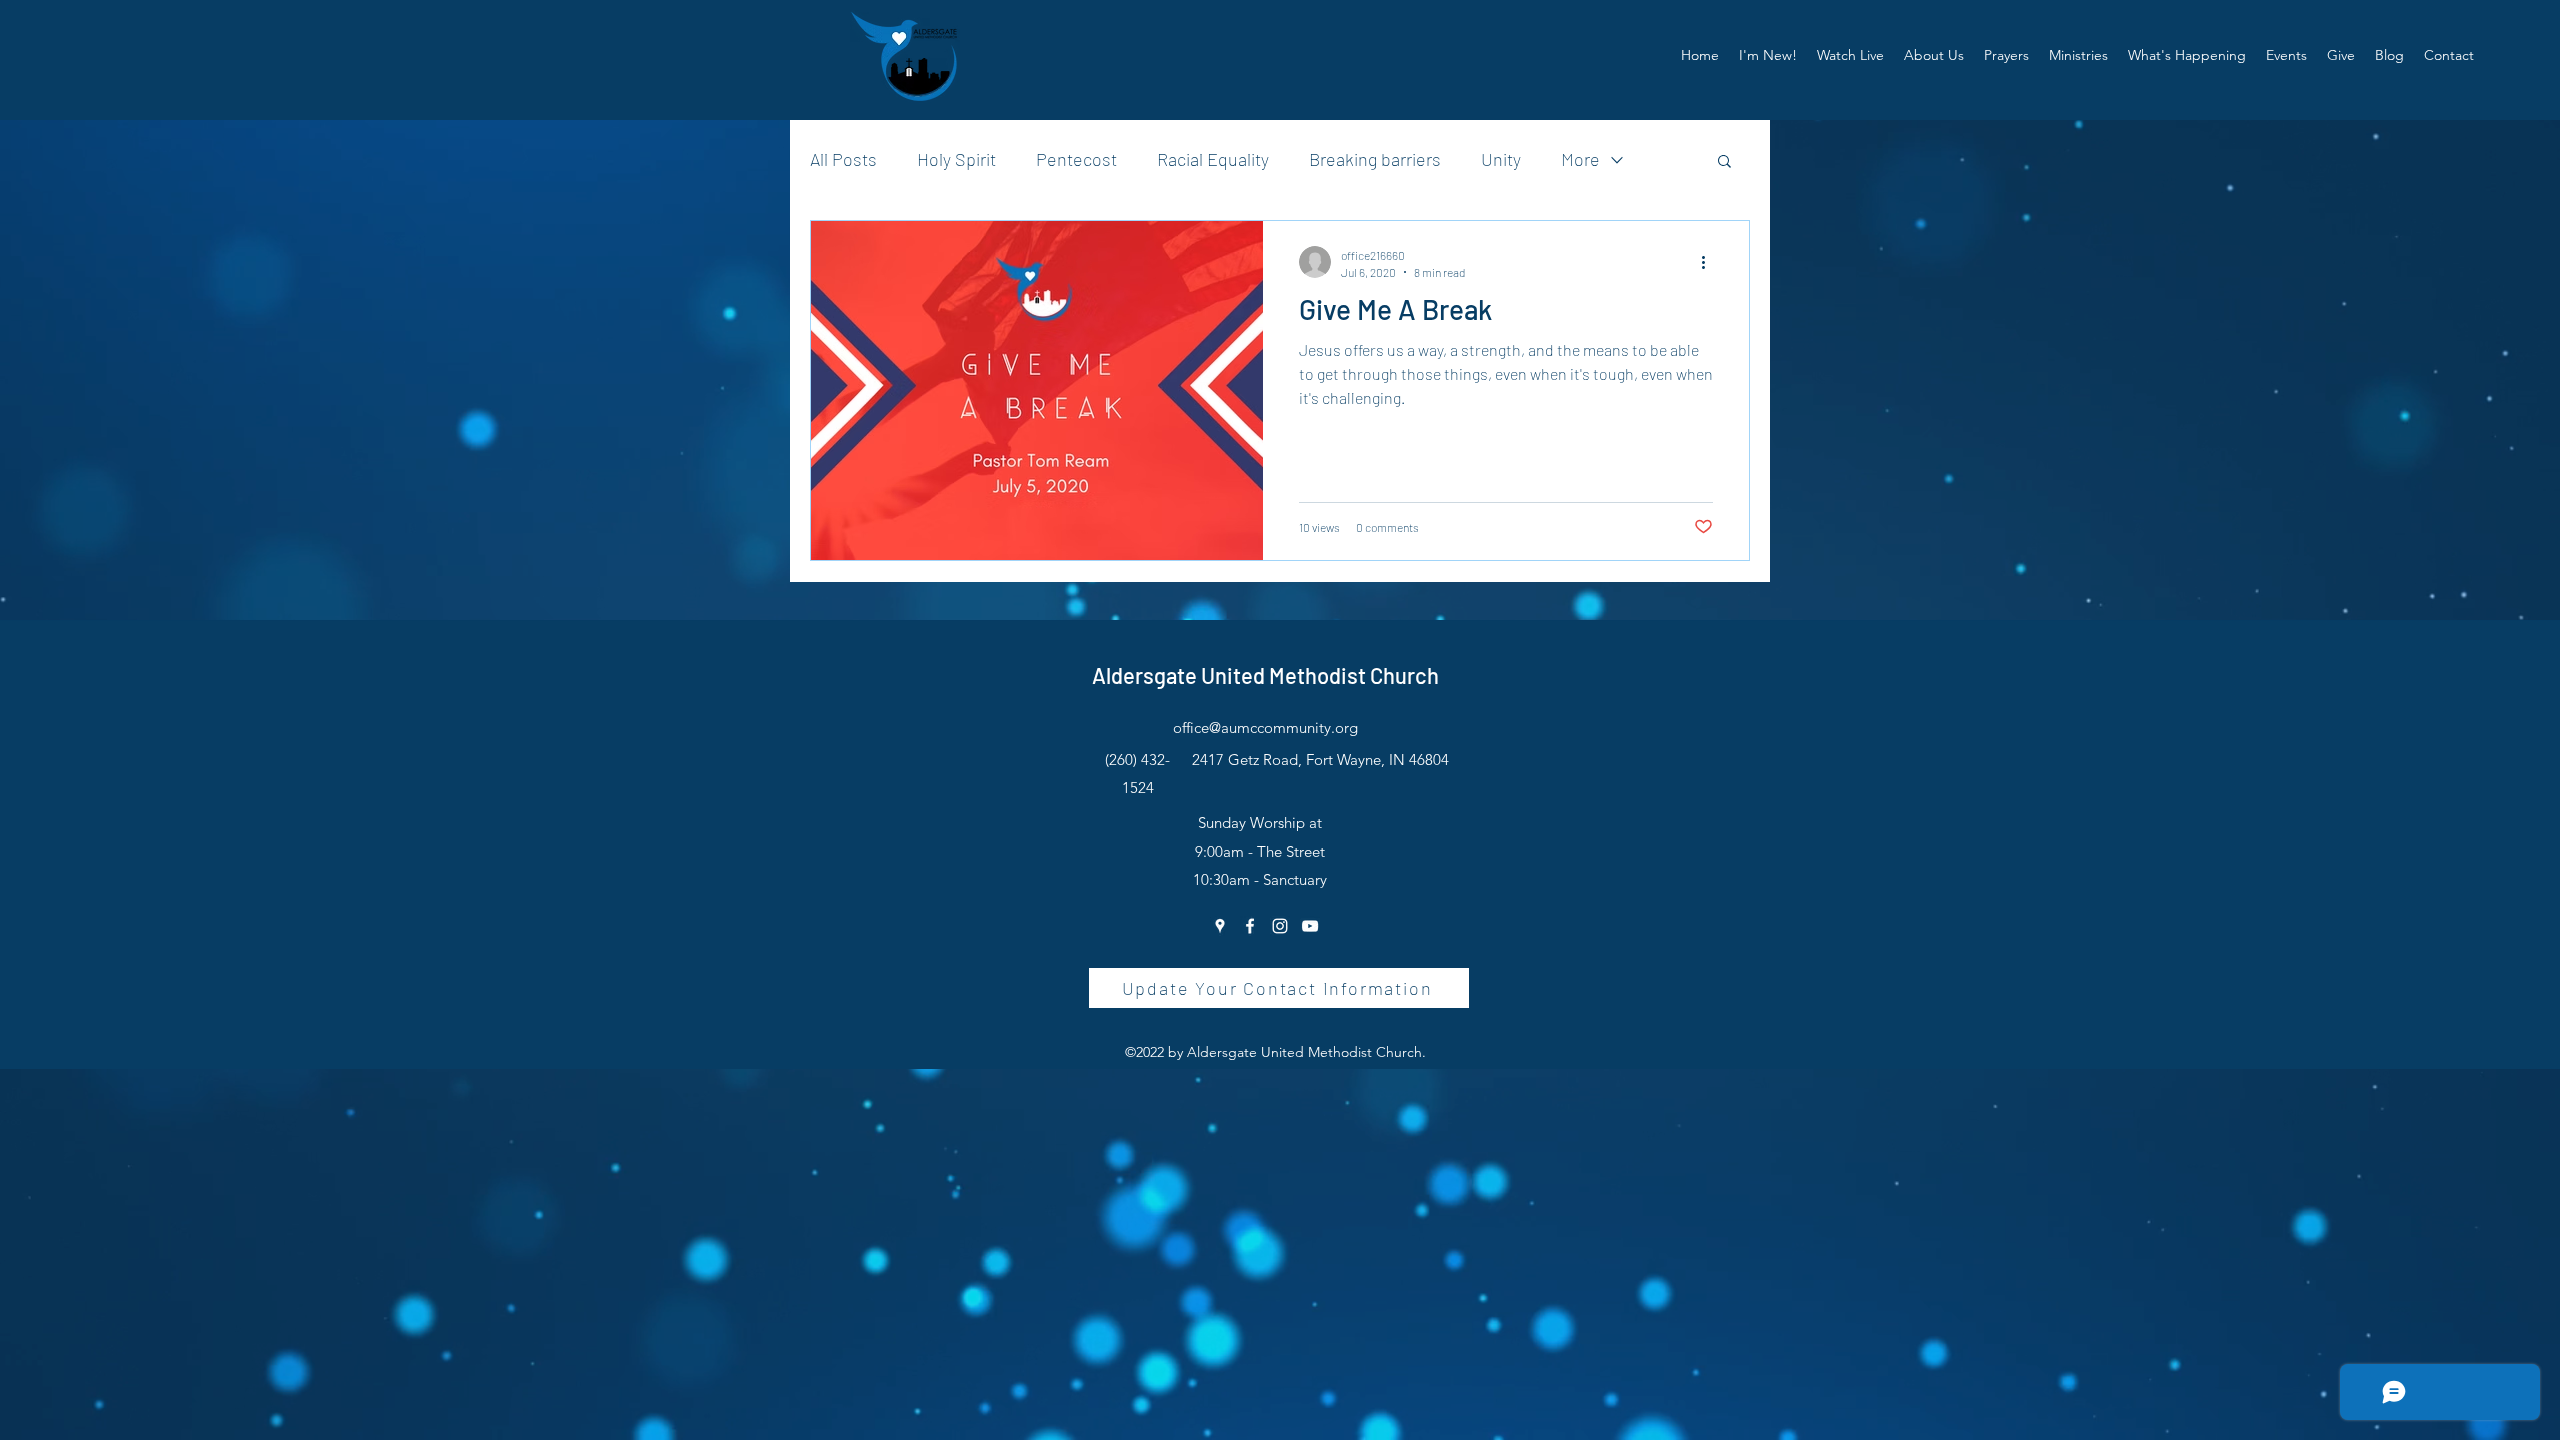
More (1580, 159)
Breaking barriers (1375, 159)
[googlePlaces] (1220, 926)
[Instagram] (1280, 926)
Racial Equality (1213, 159)
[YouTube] (1310, 926)
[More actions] (1710, 262)
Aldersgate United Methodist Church (1265, 675)
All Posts (843, 159)
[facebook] (1250, 926)
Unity (1501, 159)
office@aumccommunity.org (1265, 727)
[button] (1934, 55)
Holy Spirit (956, 159)
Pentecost (1076, 159)
